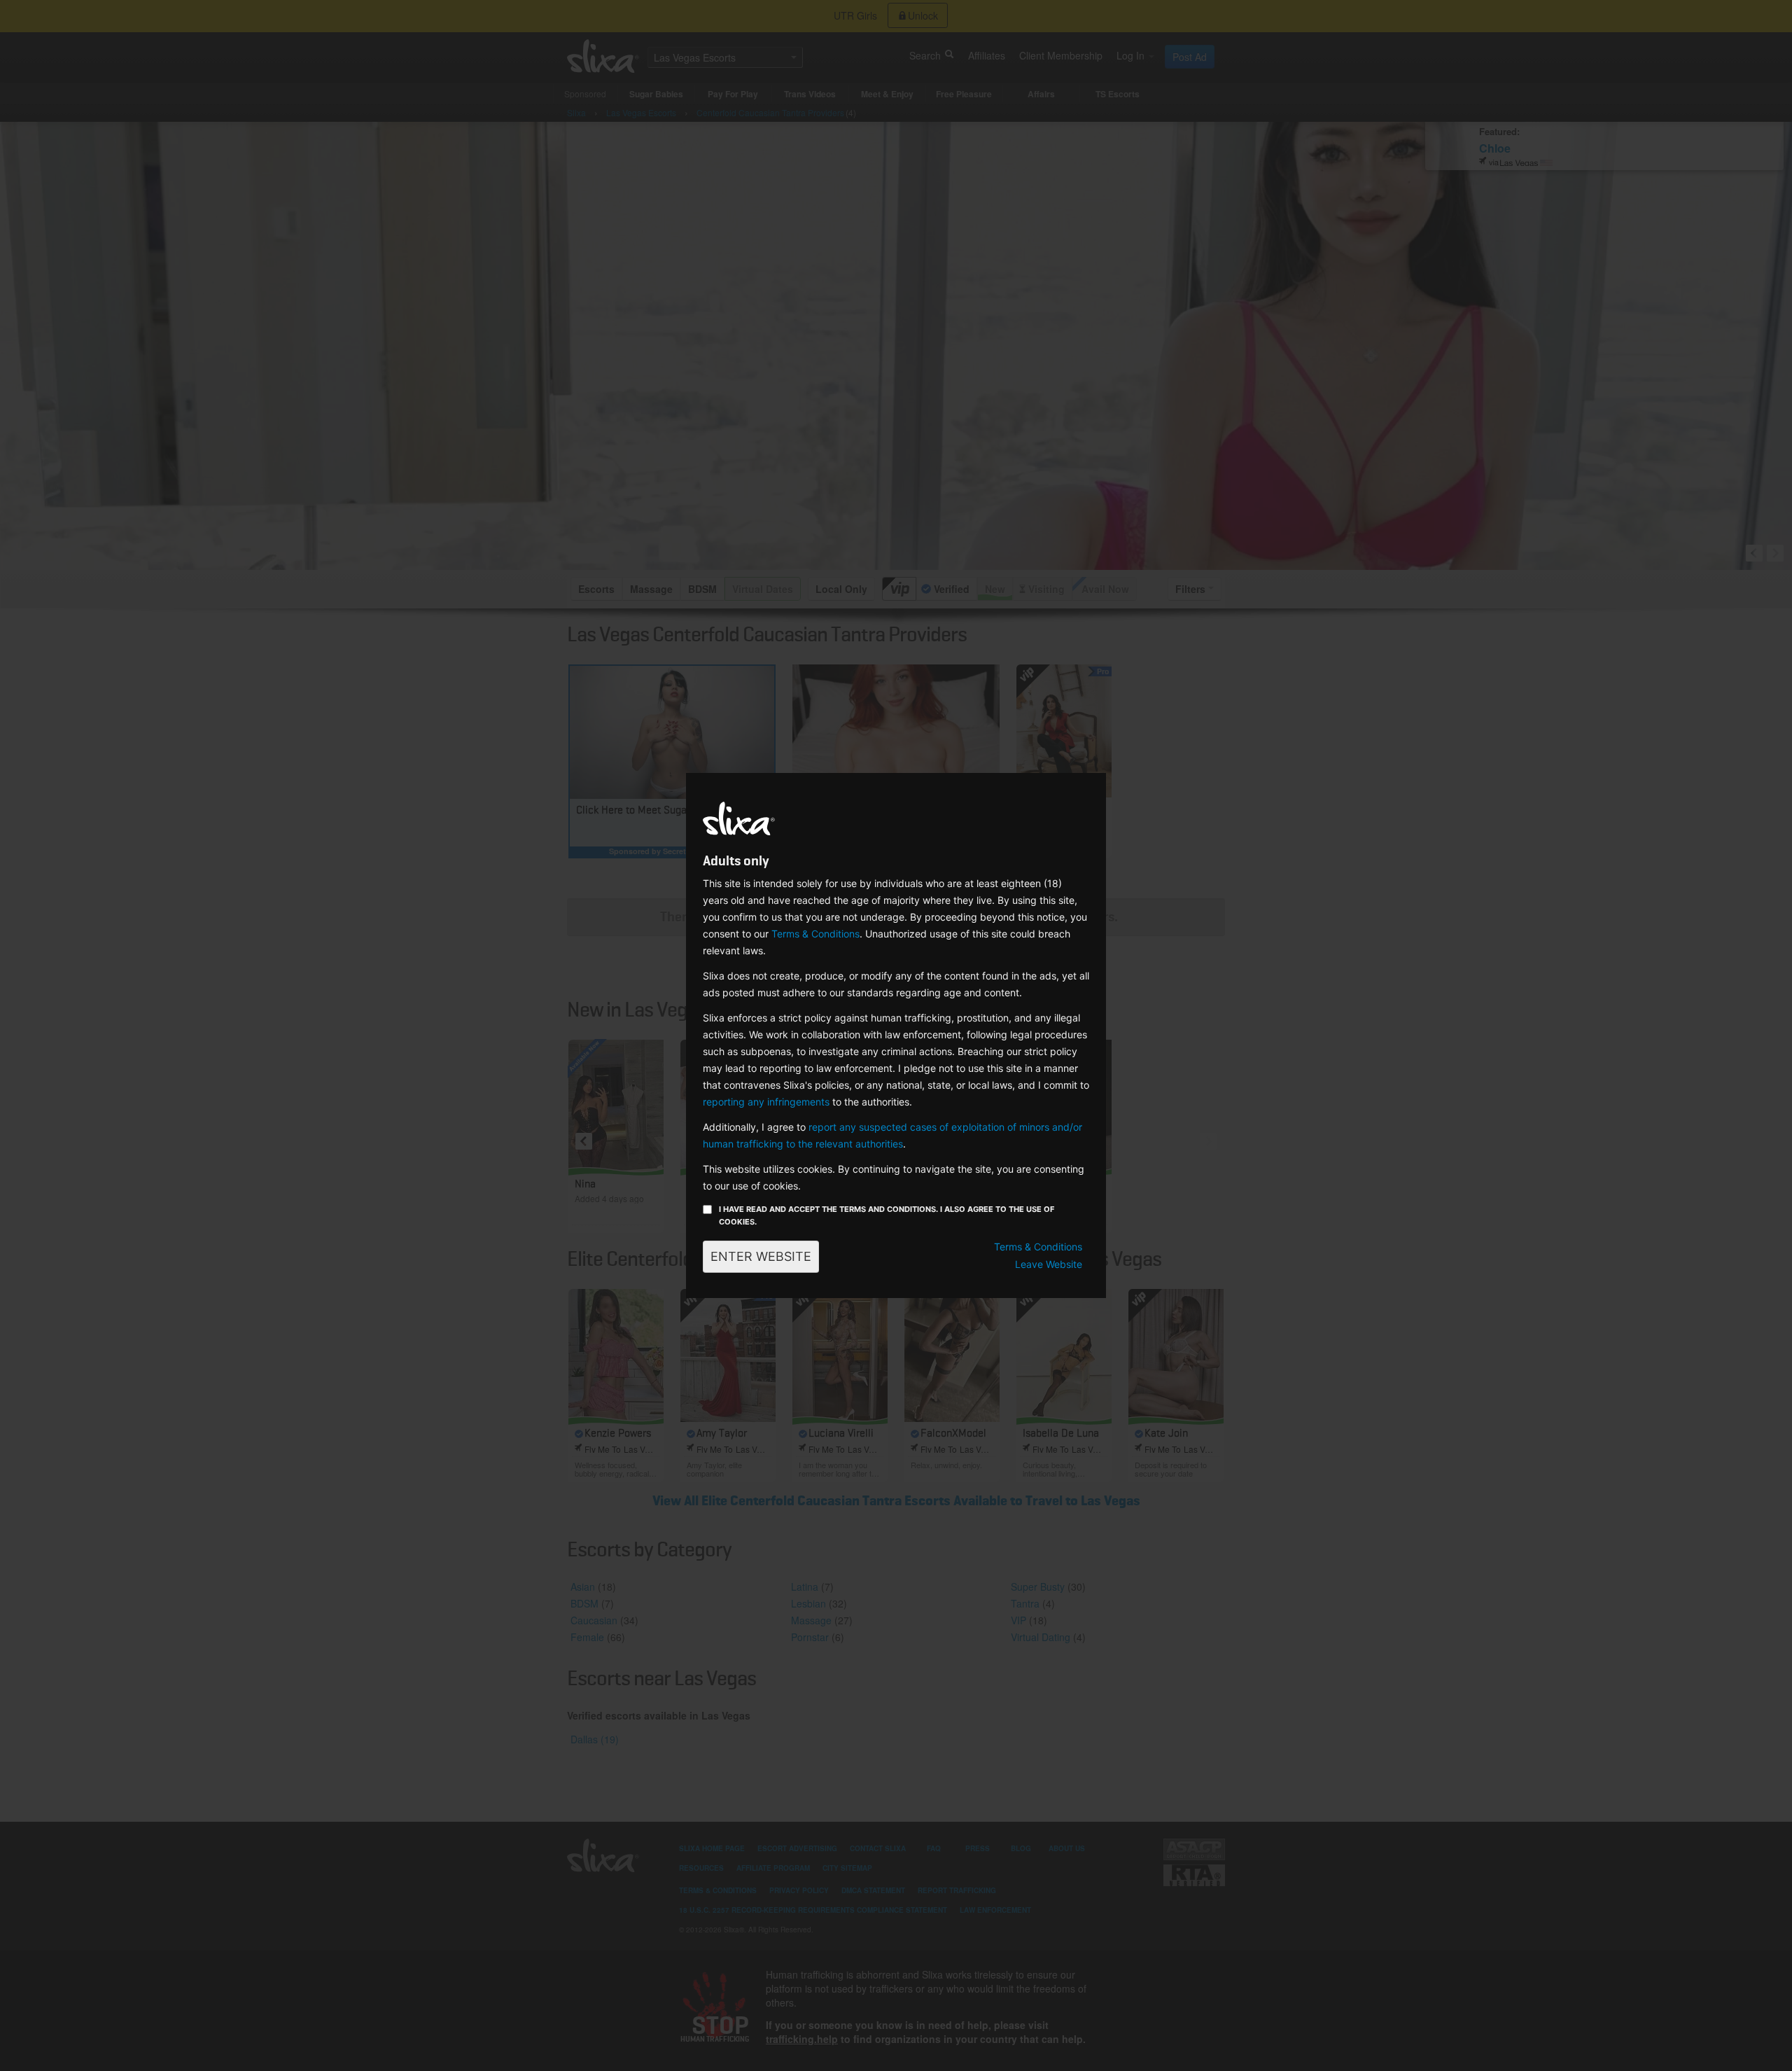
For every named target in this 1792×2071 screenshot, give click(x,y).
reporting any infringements (766, 1102)
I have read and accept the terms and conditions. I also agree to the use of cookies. (887, 1215)
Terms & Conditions (815, 934)
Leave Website (1049, 1264)
